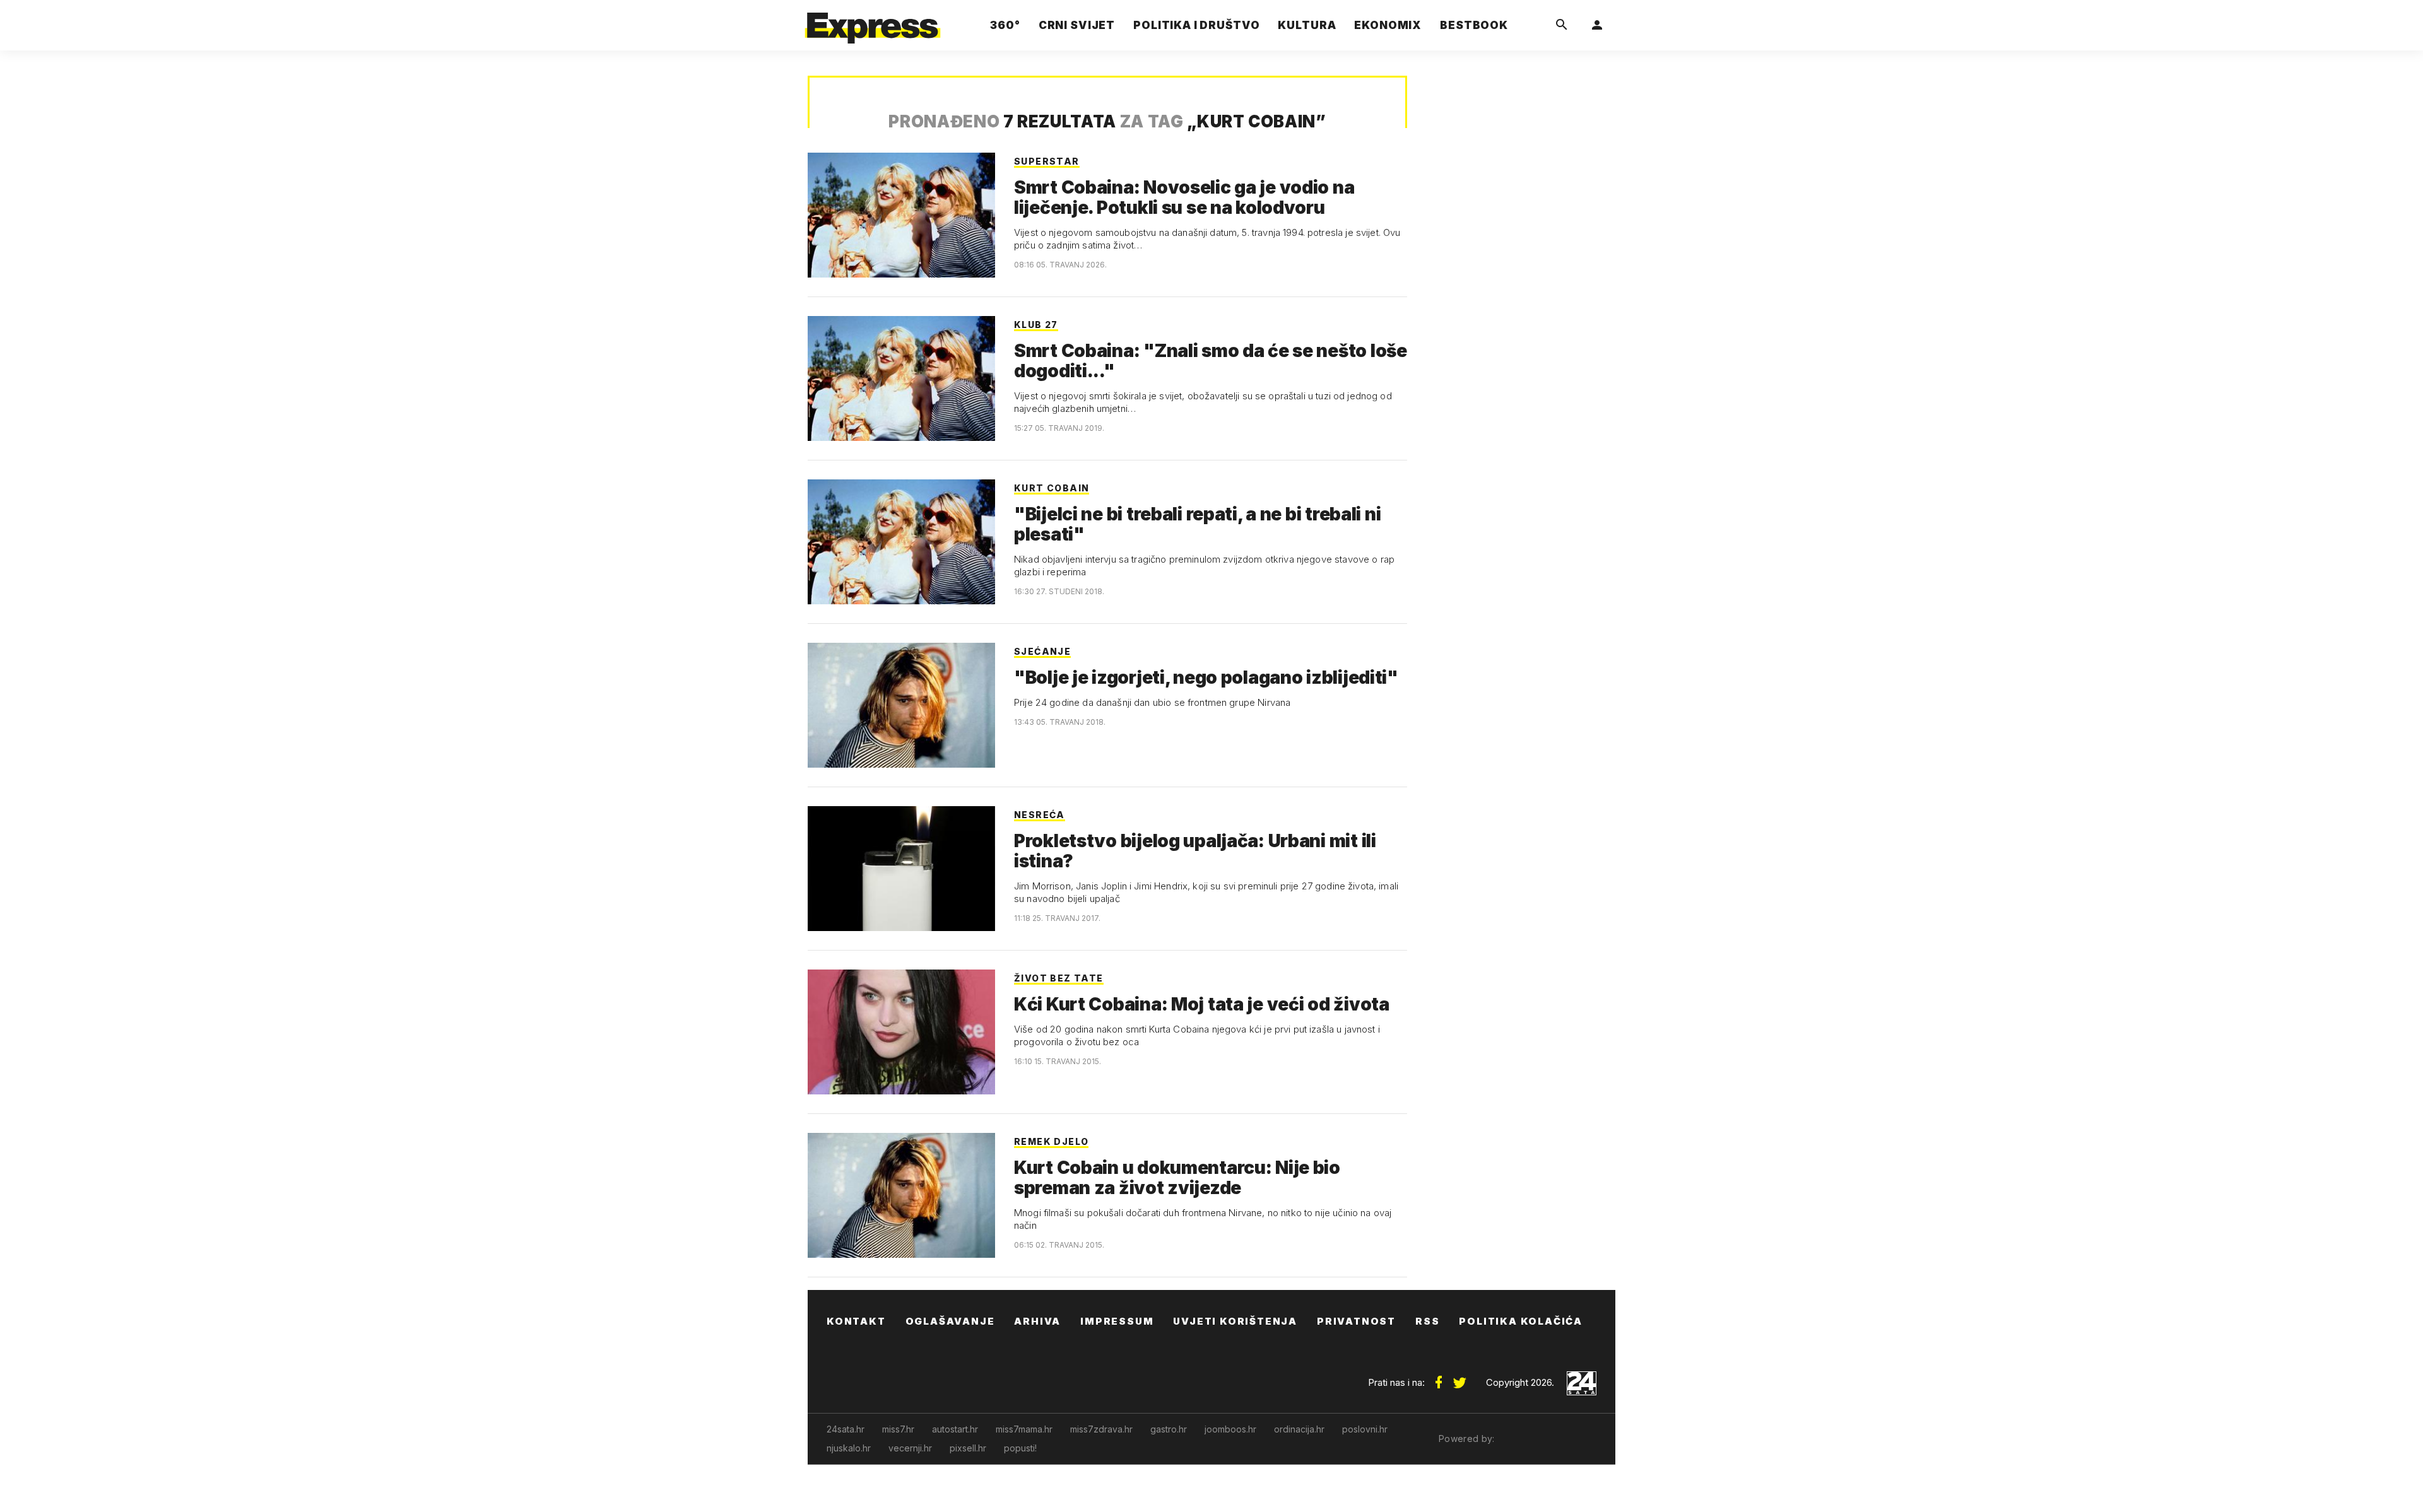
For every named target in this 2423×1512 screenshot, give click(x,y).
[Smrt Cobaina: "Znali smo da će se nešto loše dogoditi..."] (901, 378)
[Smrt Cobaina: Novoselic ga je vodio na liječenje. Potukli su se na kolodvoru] (901, 215)
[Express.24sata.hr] (873, 22)
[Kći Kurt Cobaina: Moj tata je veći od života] (901, 1032)
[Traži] (1562, 25)
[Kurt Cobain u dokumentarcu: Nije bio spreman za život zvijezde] (901, 1195)
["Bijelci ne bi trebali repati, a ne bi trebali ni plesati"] (901, 542)
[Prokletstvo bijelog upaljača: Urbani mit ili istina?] (901, 869)
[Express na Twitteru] (1459, 1378)
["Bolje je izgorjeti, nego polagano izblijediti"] (901, 705)
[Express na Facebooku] (1439, 1378)
